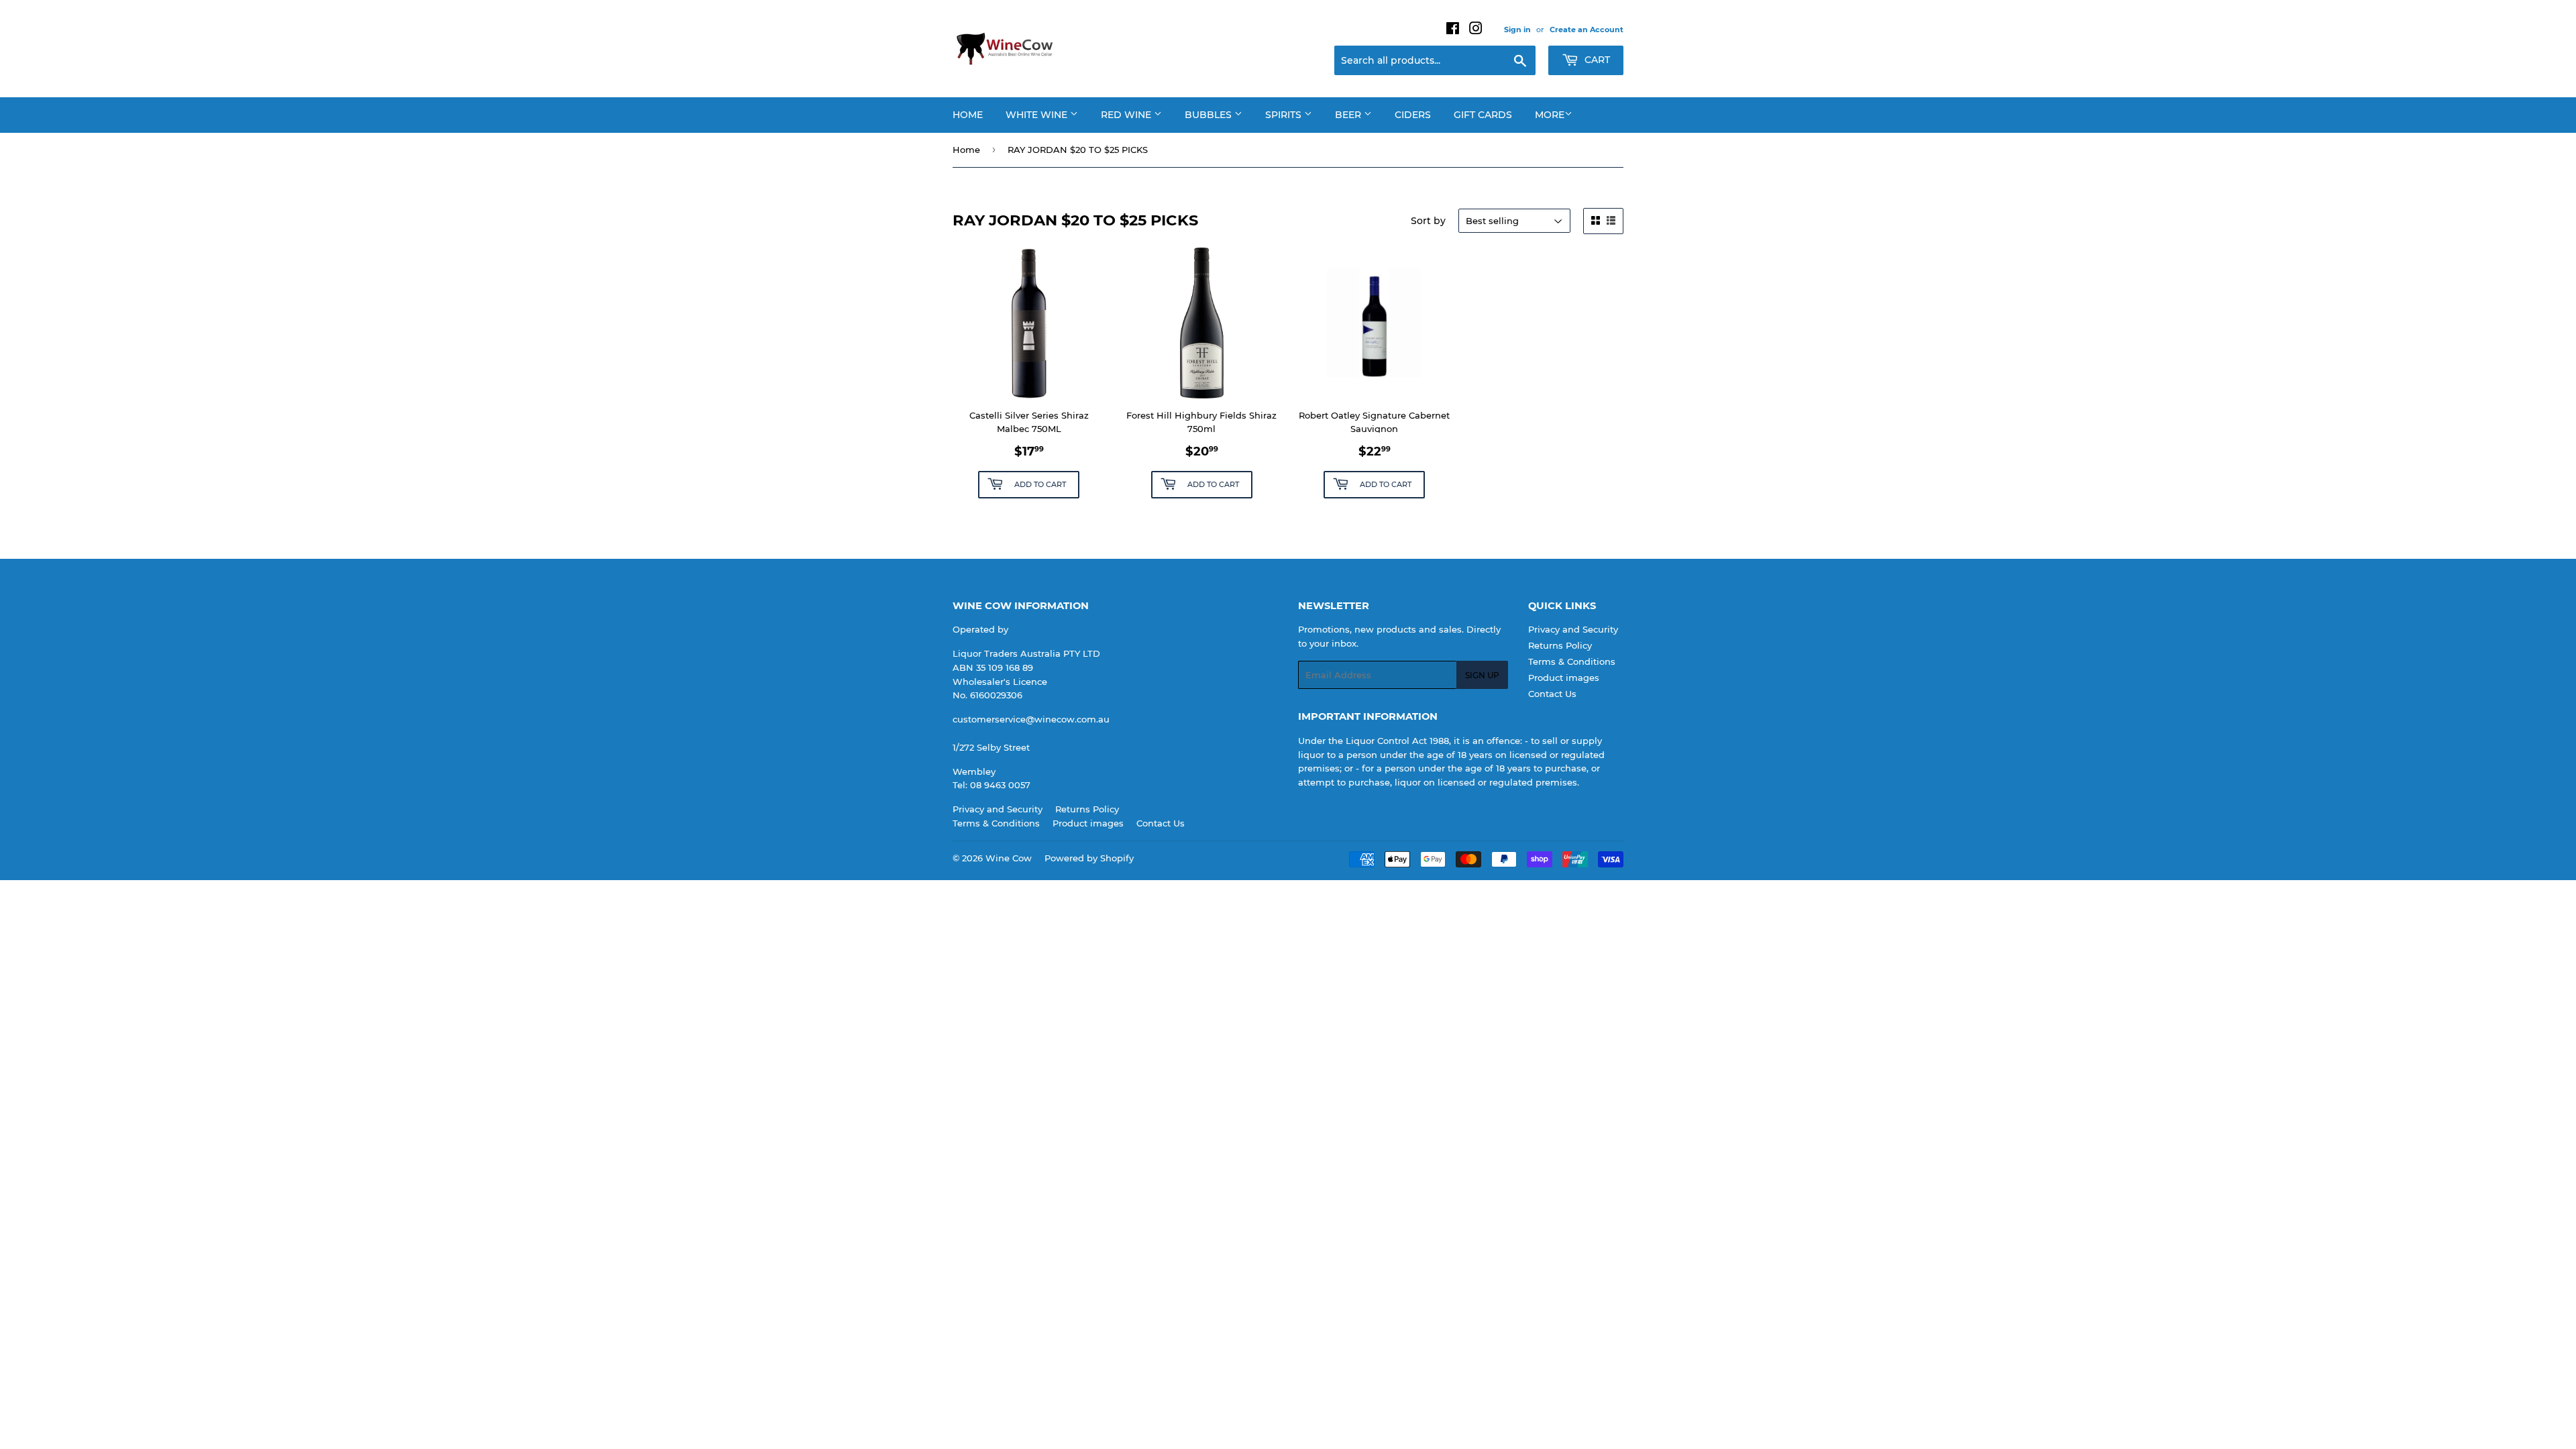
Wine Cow (1009, 858)
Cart (1596, 60)
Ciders (1413, 115)
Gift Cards (1483, 115)
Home (968, 115)
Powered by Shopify (1089, 858)
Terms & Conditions (1572, 661)
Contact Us (1552, 694)
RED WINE (1127, 115)
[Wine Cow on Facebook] (1453, 30)
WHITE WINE (1038, 115)
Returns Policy (1560, 645)
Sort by (1428, 221)
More (1550, 115)
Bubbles (1210, 115)
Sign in (1517, 30)
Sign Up (1482, 675)
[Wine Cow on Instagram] (1476, 30)
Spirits (1285, 115)
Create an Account (1587, 30)
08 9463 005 (998, 785)
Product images (1564, 678)
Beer (1349, 115)
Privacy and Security (1573, 629)
